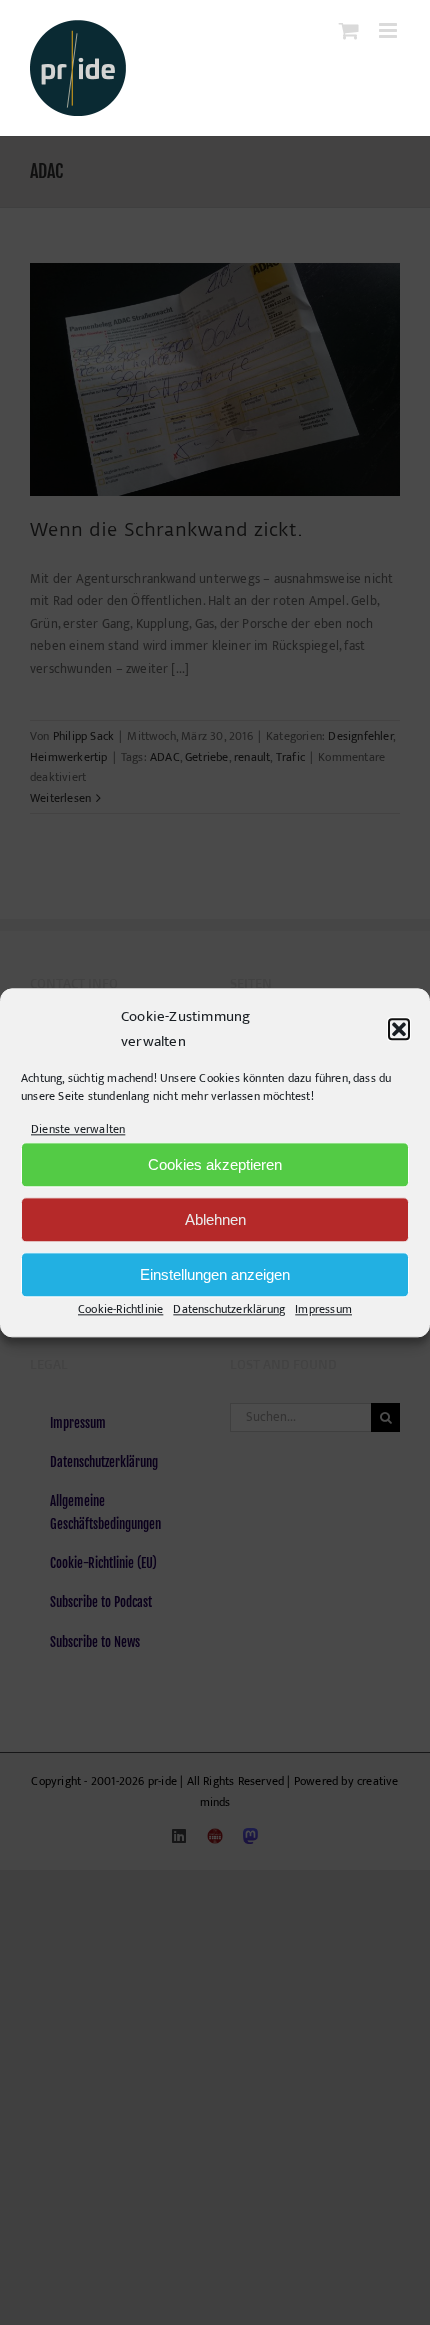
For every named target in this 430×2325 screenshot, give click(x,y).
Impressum (323, 1310)
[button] (399, 1030)
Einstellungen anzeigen (215, 1274)
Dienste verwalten (78, 1129)
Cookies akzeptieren (215, 1164)
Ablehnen (215, 1219)
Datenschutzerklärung (229, 1310)
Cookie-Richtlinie (120, 1310)
